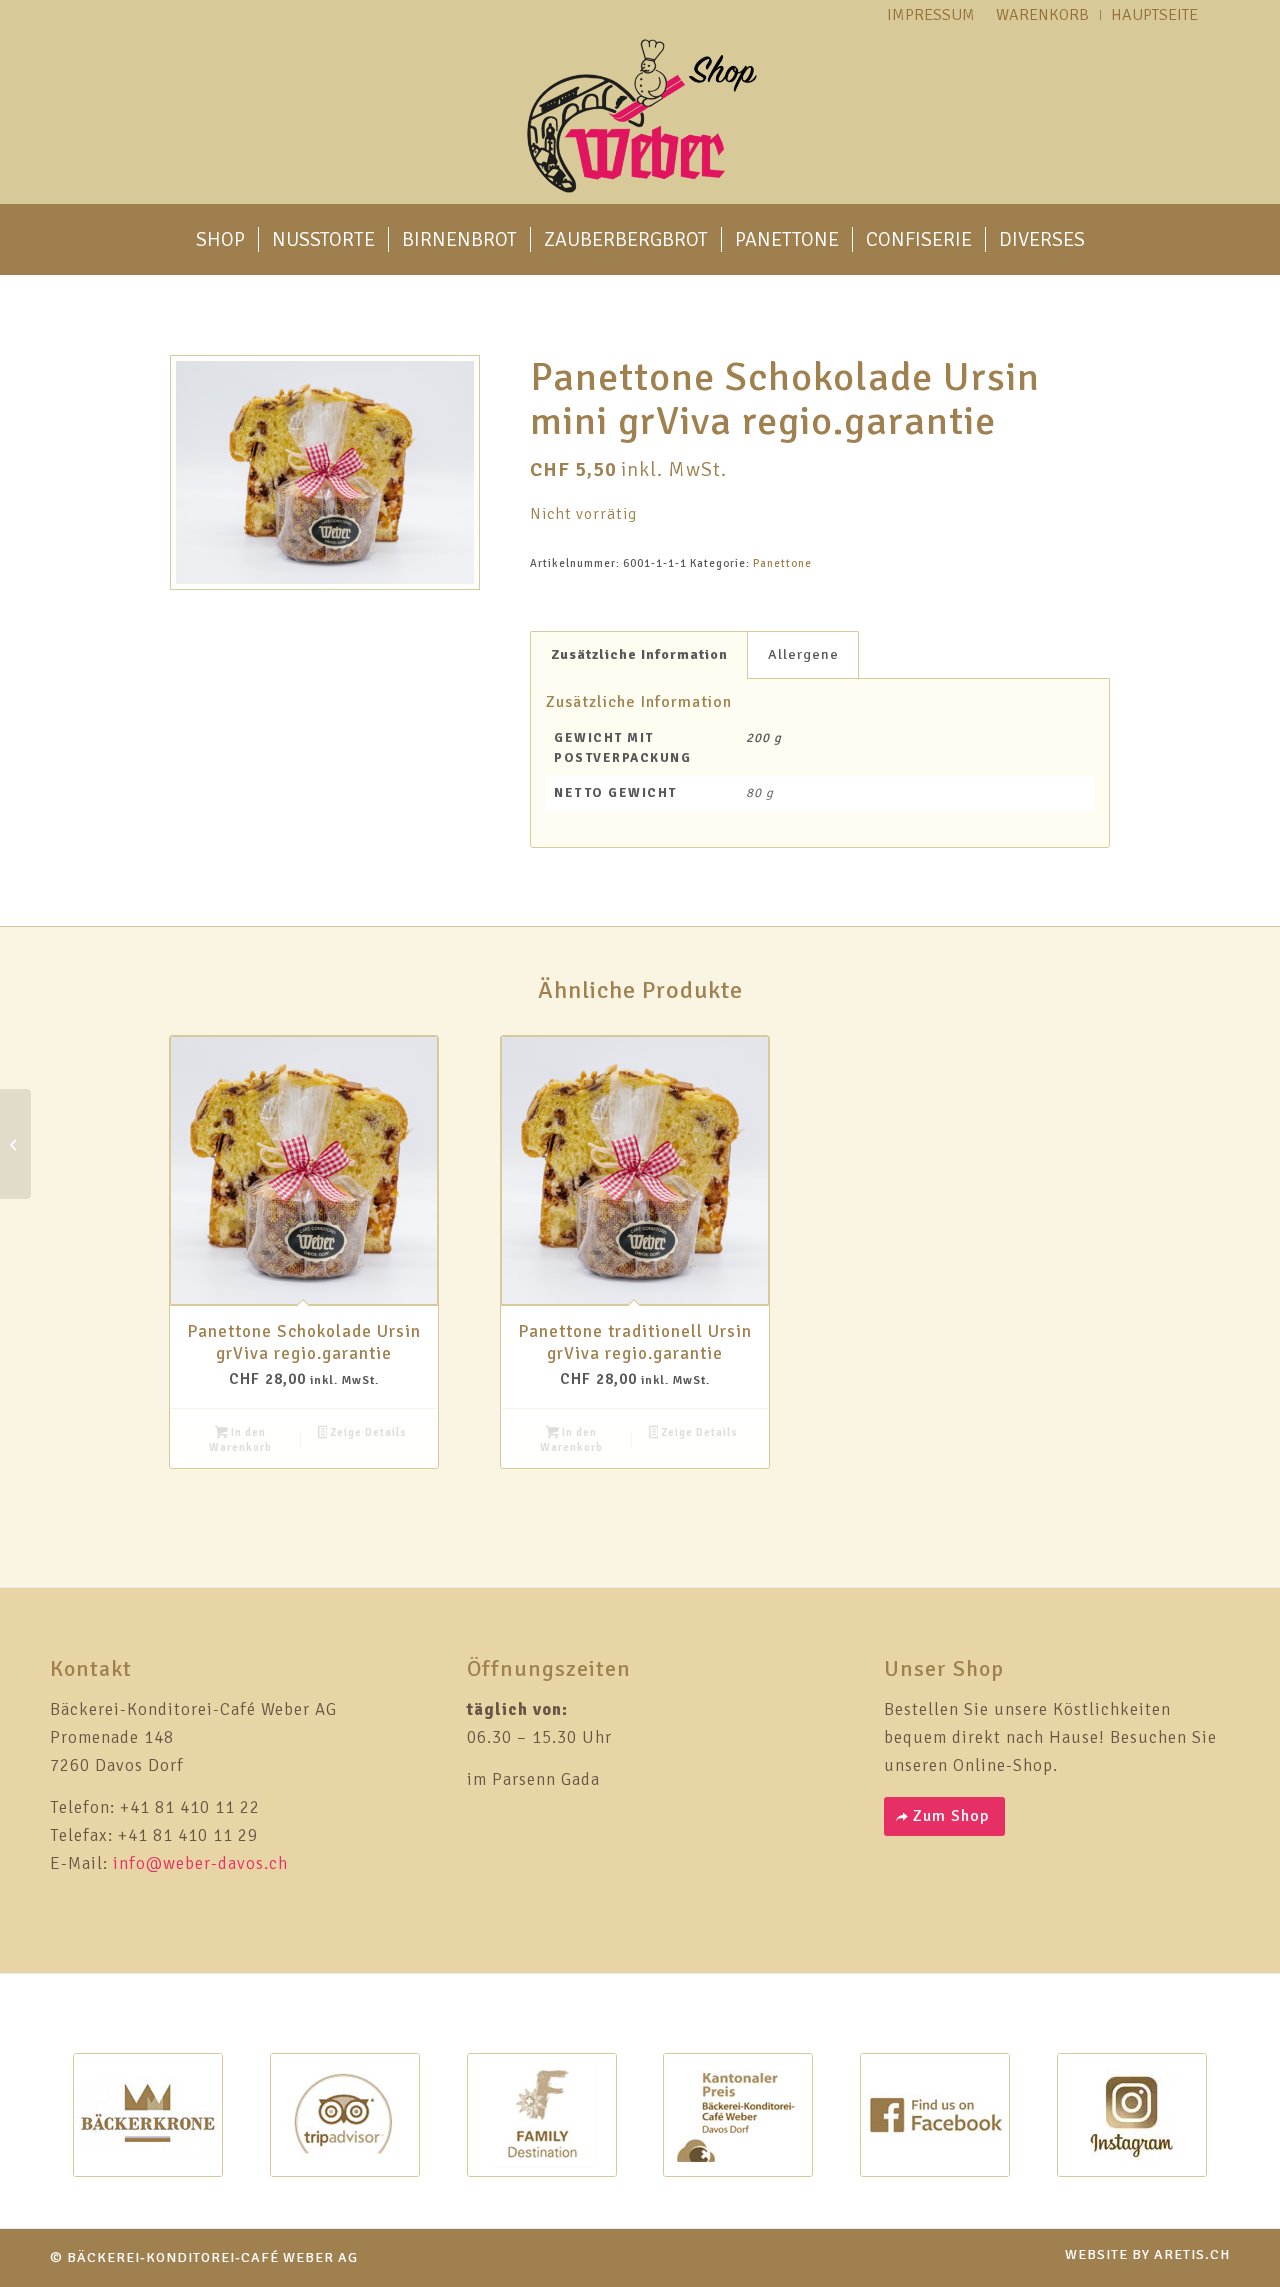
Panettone (782, 563)
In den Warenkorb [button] (240, 1440)
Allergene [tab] (803, 654)
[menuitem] (220, 240)
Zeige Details (367, 1432)
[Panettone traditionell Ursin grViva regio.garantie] (15, 1144)
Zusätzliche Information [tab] (639, 654)
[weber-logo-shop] (640, 117)
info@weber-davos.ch (200, 1863)
